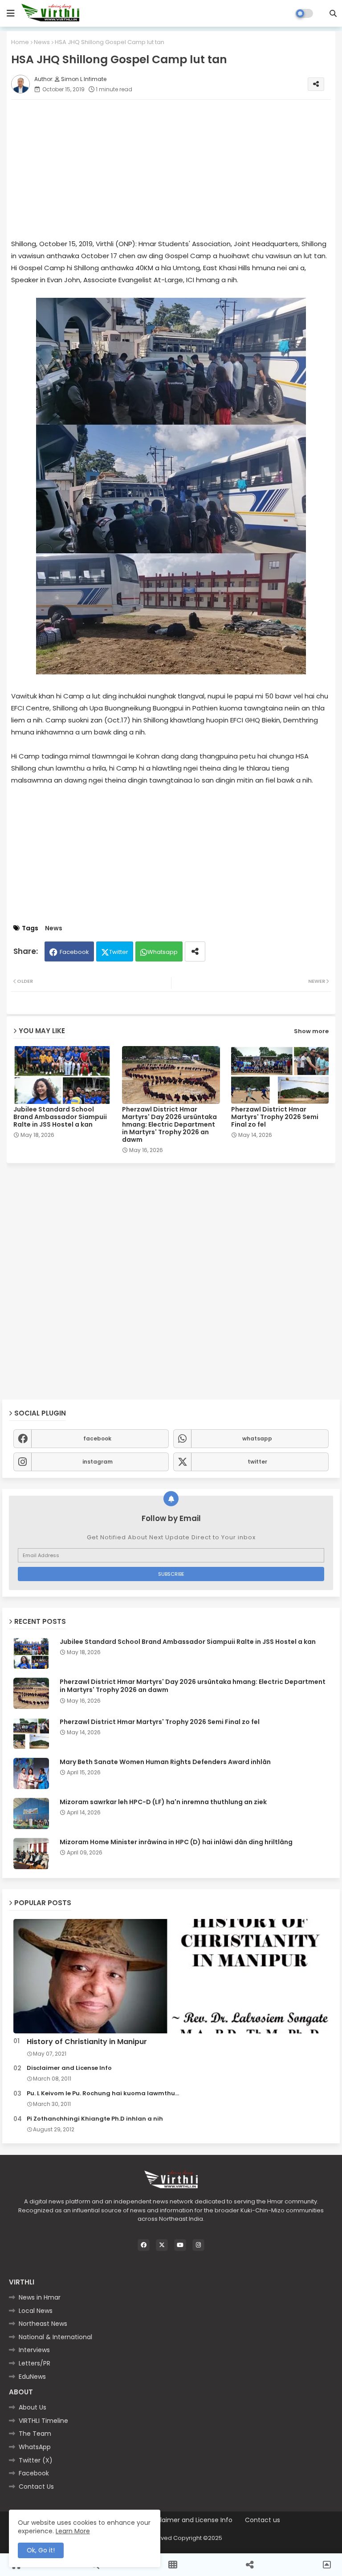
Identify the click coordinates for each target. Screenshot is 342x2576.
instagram (98, 1462)
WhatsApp (35, 2447)
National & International (55, 2337)
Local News (36, 2311)
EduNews (32, 2377)
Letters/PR (35, 2363)
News (42, 42)
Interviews (34, 2350)
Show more (311, 1031)
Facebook (74, 952)
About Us (33, 2407)
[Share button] (195, 951)
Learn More (73, 2531)
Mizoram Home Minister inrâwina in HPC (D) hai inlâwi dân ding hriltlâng (176, 1842)
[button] (333, 13)
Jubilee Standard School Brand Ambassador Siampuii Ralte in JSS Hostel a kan (60, 1117)
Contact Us (36, 2487)
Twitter (119, 952)
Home (20, 42)
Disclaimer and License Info (69, 2068)
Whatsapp (163, 952)
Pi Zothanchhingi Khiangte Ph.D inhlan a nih (95, 2119)
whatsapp (257, 1438)
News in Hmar (40, 2297)
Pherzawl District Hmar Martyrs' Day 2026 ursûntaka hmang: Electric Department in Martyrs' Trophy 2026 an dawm (169, 1125)
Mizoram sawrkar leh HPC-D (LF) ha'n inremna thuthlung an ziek (163, 1802)
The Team (35, 2434)
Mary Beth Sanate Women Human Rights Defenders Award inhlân (165, 1762)
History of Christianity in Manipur (87, 2042)
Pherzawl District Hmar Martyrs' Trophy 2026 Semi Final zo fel (275, 1117)
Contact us (263, 2520)
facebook (97, 1438)
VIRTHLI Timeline (43, 2421)
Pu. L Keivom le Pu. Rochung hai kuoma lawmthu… (103, 2093)
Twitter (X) (36, 2460)
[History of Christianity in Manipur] (171, 1976)
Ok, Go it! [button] (41, 2550)
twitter (257, 1462)
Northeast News (43, 2324)
